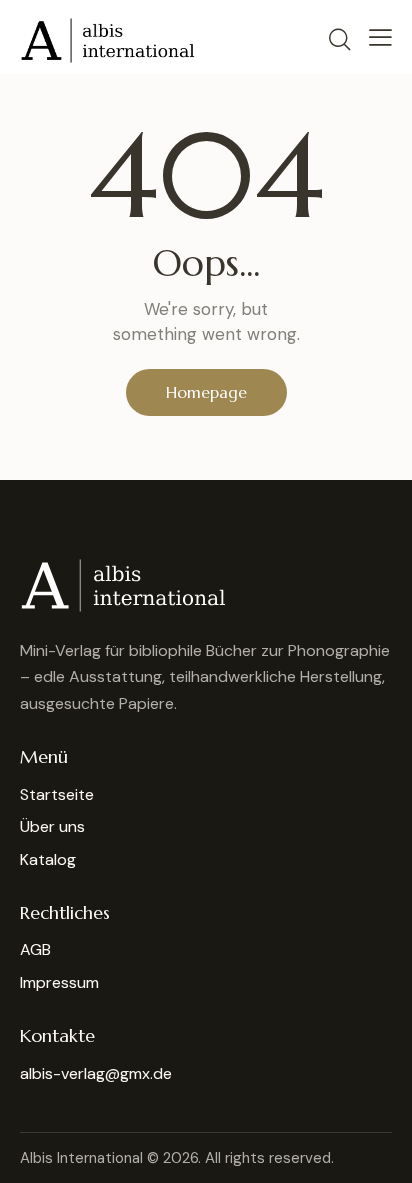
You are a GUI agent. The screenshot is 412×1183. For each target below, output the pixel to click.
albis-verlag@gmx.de (96, 1073)
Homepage (206, 392)
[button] (380, 37)
